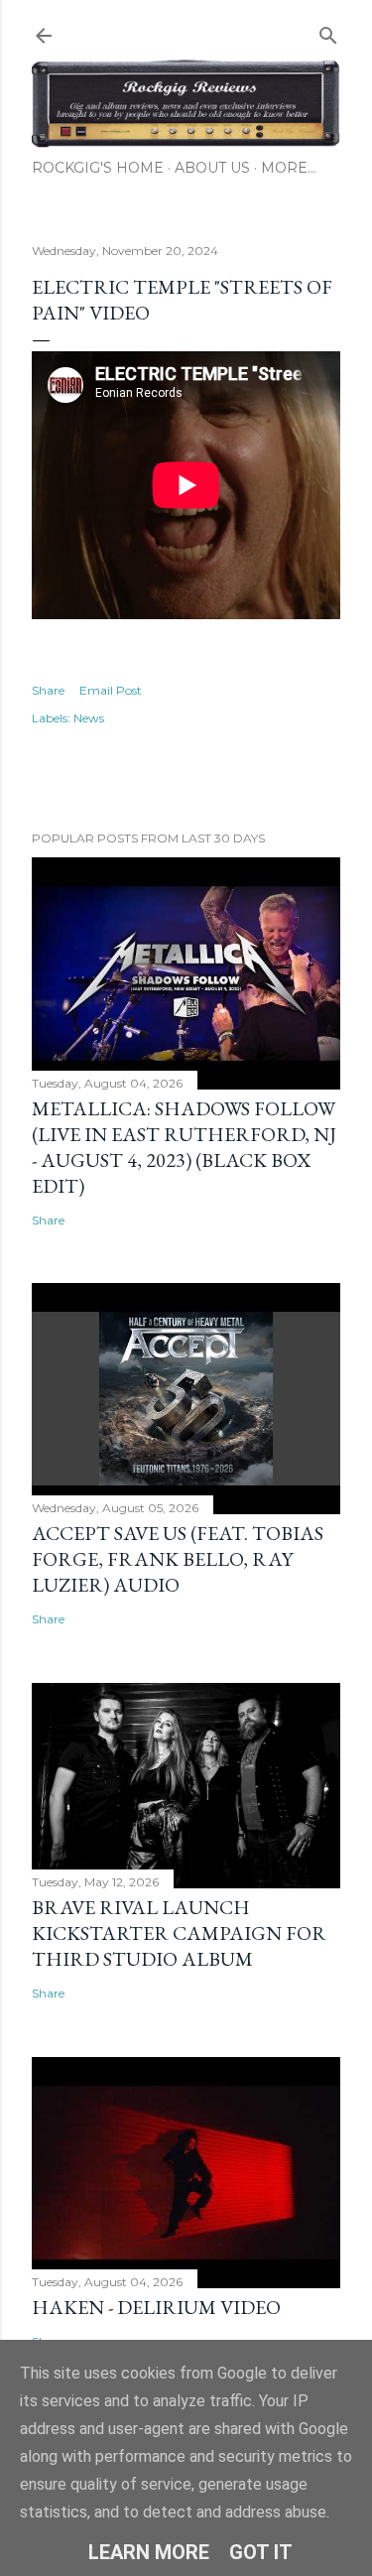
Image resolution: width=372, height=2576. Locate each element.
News (89, 718)
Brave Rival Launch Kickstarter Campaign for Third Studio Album (179, 1933)
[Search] (328, 31)
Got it (261, 2552)
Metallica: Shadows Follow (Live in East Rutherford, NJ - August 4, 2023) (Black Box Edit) (184, 1147)
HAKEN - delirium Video (156, 2307)
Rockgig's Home (98, 168)
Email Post (111, 690)
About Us (212, 168)
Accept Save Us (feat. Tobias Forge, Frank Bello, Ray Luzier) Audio (178, 1559)
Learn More (149, 2552)
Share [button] (48, 690)
